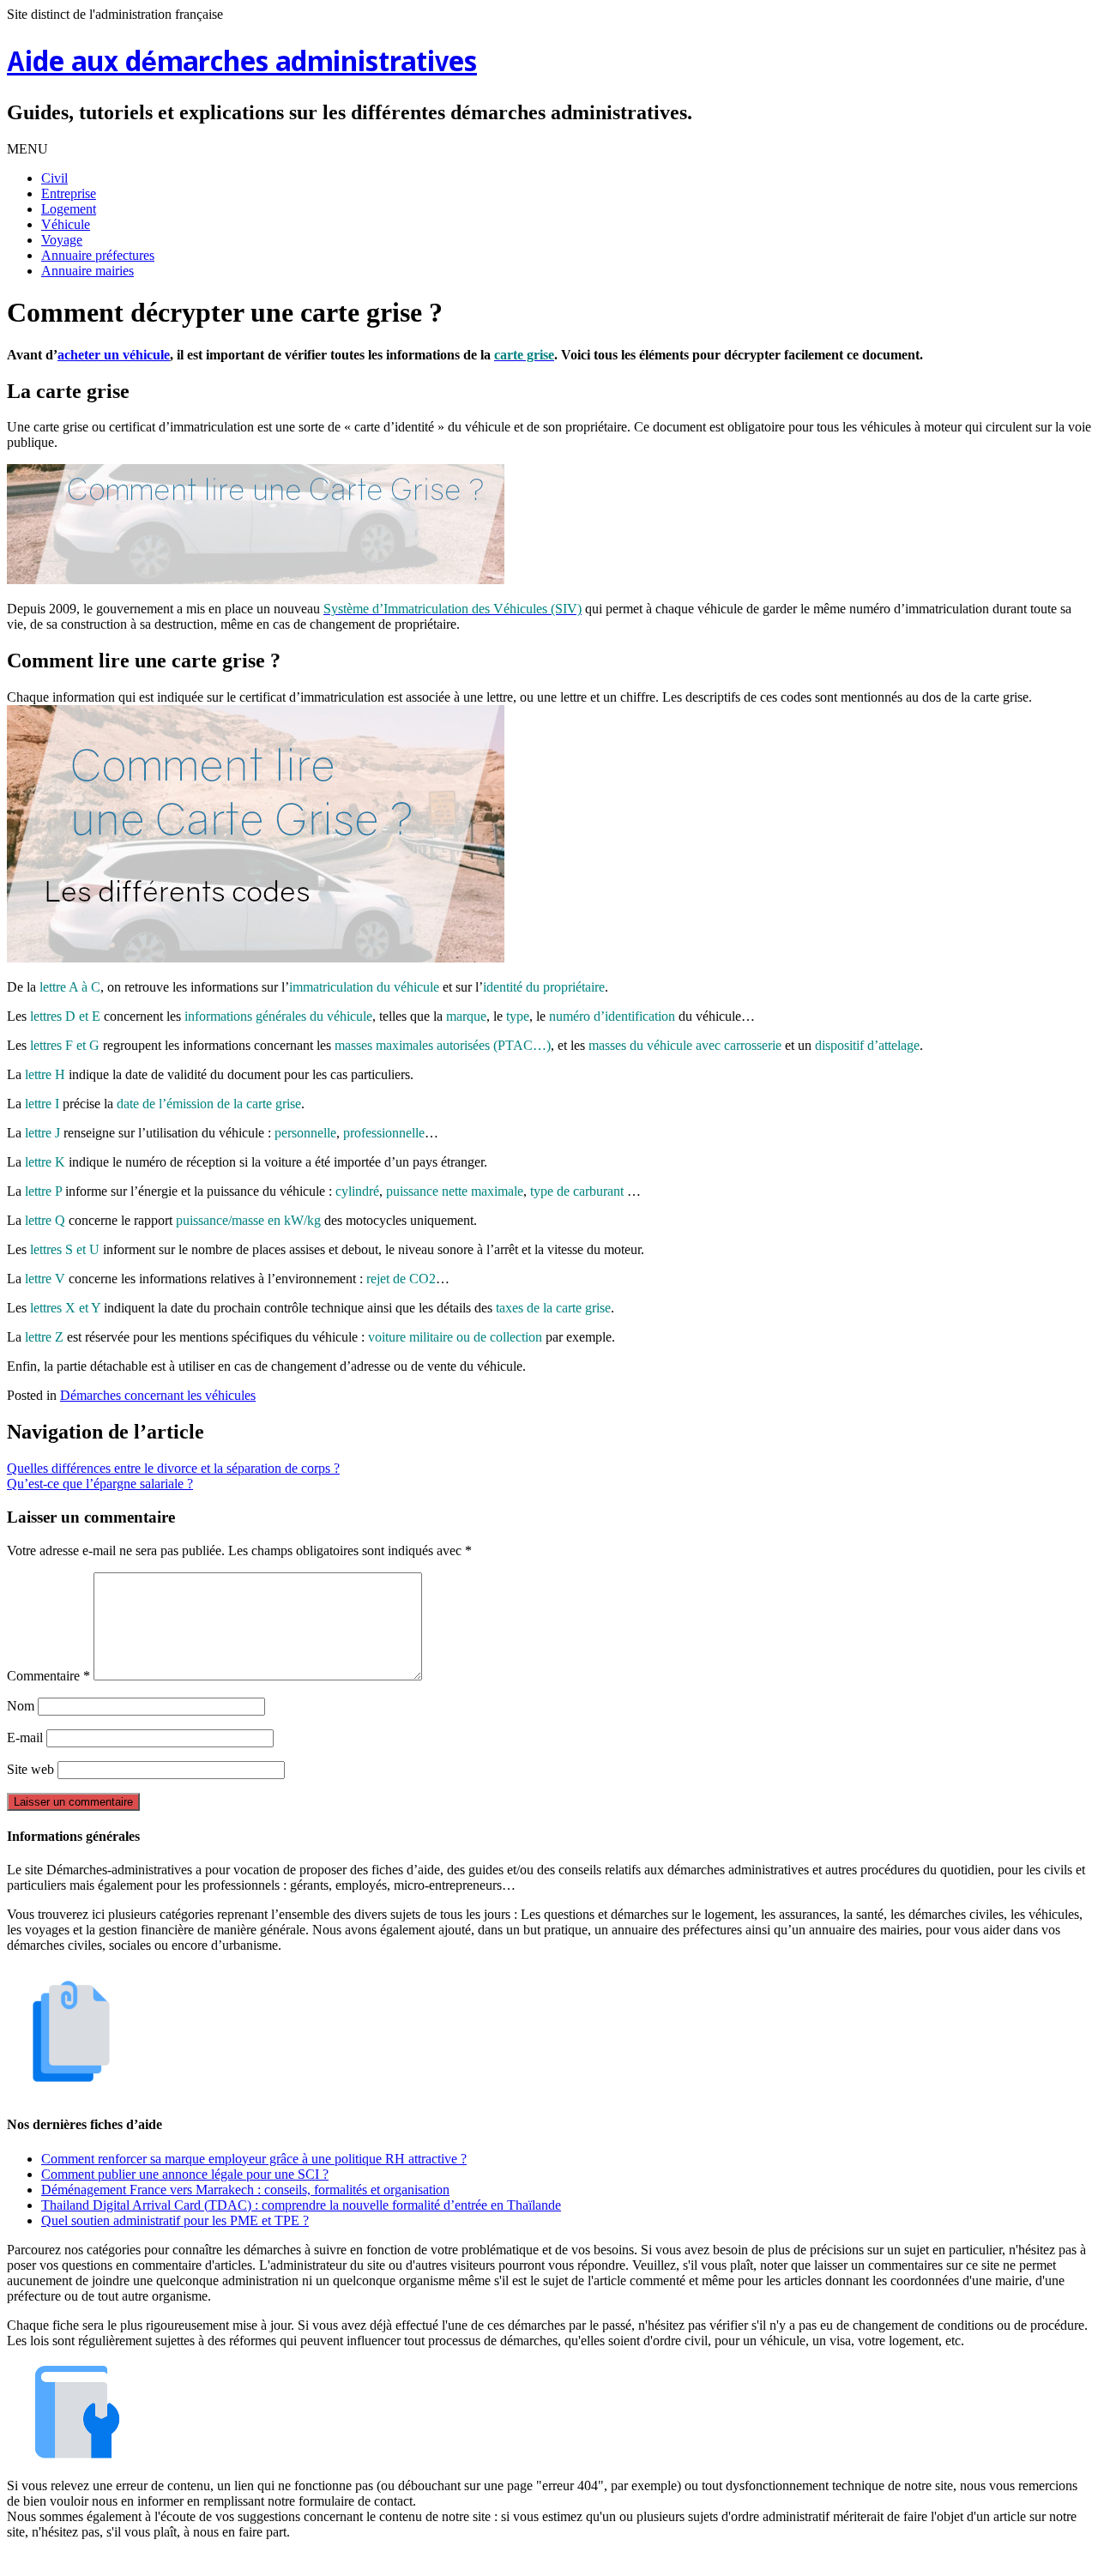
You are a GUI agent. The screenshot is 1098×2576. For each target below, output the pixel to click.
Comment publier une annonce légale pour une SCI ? (185, 2174)
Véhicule (66, 224)
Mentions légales (464, 2561)
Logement (69, 209)
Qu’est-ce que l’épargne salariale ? (100, 1484)
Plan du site (553, 2561)
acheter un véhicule (114, 355)
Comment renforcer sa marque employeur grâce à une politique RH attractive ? (254, 2159)
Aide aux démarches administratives (242, 64)
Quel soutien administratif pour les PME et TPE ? (175, 2220)
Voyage (62, 240)
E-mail (25, 1737)
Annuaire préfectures (98, 255)
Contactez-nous (638, 2561)
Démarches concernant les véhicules (158, 1395)
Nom (21, 1706)
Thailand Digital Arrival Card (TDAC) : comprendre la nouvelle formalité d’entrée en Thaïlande (301, 2205)
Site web (30, 1769)
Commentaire (48, 1676)
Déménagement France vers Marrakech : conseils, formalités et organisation (245, 2190)
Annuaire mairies (87, 271)
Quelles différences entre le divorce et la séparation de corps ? (173, 1468)
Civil (54, 178)
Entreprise (69, 193)
